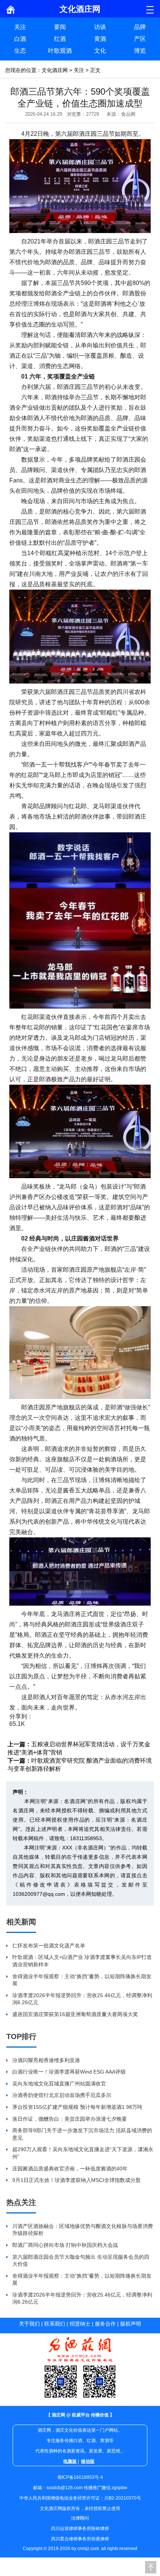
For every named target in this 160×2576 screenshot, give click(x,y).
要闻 (60, 27)
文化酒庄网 (55, 70)
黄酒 (100, 39)
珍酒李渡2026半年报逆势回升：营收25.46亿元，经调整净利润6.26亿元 (82, 1999)
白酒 (20, 39)
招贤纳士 (80, 2324)
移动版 (88, 2461)
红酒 (60, 39)
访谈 (100, 27)
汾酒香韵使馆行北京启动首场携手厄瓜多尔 (62, 2095)
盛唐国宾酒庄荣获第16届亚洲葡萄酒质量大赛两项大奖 (75, 2014)
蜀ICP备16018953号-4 (80, 2477)
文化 (100, 51)
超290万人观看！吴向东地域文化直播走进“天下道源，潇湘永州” (83, 2153)
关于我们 (29, 2324)
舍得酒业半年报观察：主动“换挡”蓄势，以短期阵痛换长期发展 (82, 1980)
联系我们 (55, 2324)
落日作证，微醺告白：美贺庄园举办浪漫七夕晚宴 (70, 2119)
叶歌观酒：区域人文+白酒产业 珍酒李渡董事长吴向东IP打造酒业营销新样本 (82, 1961)
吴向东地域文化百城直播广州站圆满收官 (59, 2084)
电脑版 (70, 2461)
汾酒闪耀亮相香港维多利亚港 (46, 2060)
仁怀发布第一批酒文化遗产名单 (49, 1946)
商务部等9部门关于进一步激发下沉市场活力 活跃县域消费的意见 (82, 2134)
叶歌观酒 (60, 51)
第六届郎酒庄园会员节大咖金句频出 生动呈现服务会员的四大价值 (81, 2261)
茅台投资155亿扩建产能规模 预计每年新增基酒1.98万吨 (77, 2107)
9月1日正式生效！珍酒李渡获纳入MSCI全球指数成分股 (76, 2180)
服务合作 (105, 2324)
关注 (20, 27)
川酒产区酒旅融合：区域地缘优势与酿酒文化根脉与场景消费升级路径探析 (83, 2230)
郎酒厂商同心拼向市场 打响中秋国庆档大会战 (65, 2245)
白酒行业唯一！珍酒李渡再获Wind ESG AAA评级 (69, 2072)
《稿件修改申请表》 (43, 1885)
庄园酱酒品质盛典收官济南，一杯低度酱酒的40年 (70, 2169)
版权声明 (131, 2324)
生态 (20, 51)
